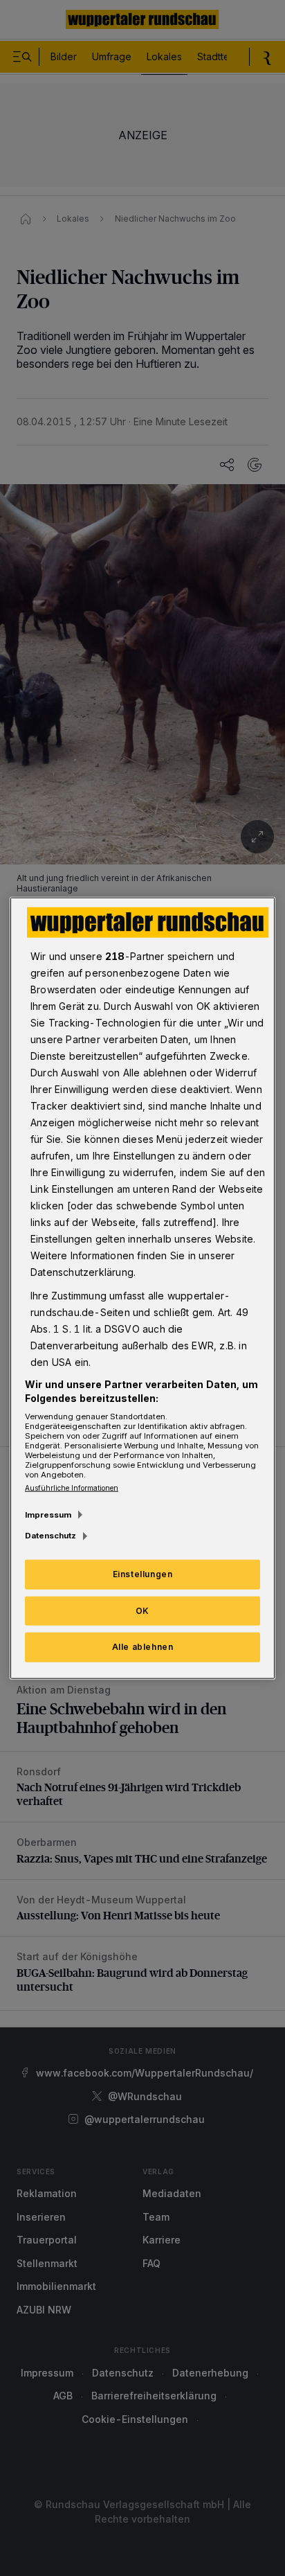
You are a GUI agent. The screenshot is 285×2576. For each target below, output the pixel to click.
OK (142, 1610)
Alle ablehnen (143, 1647)
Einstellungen (143, 1573)
